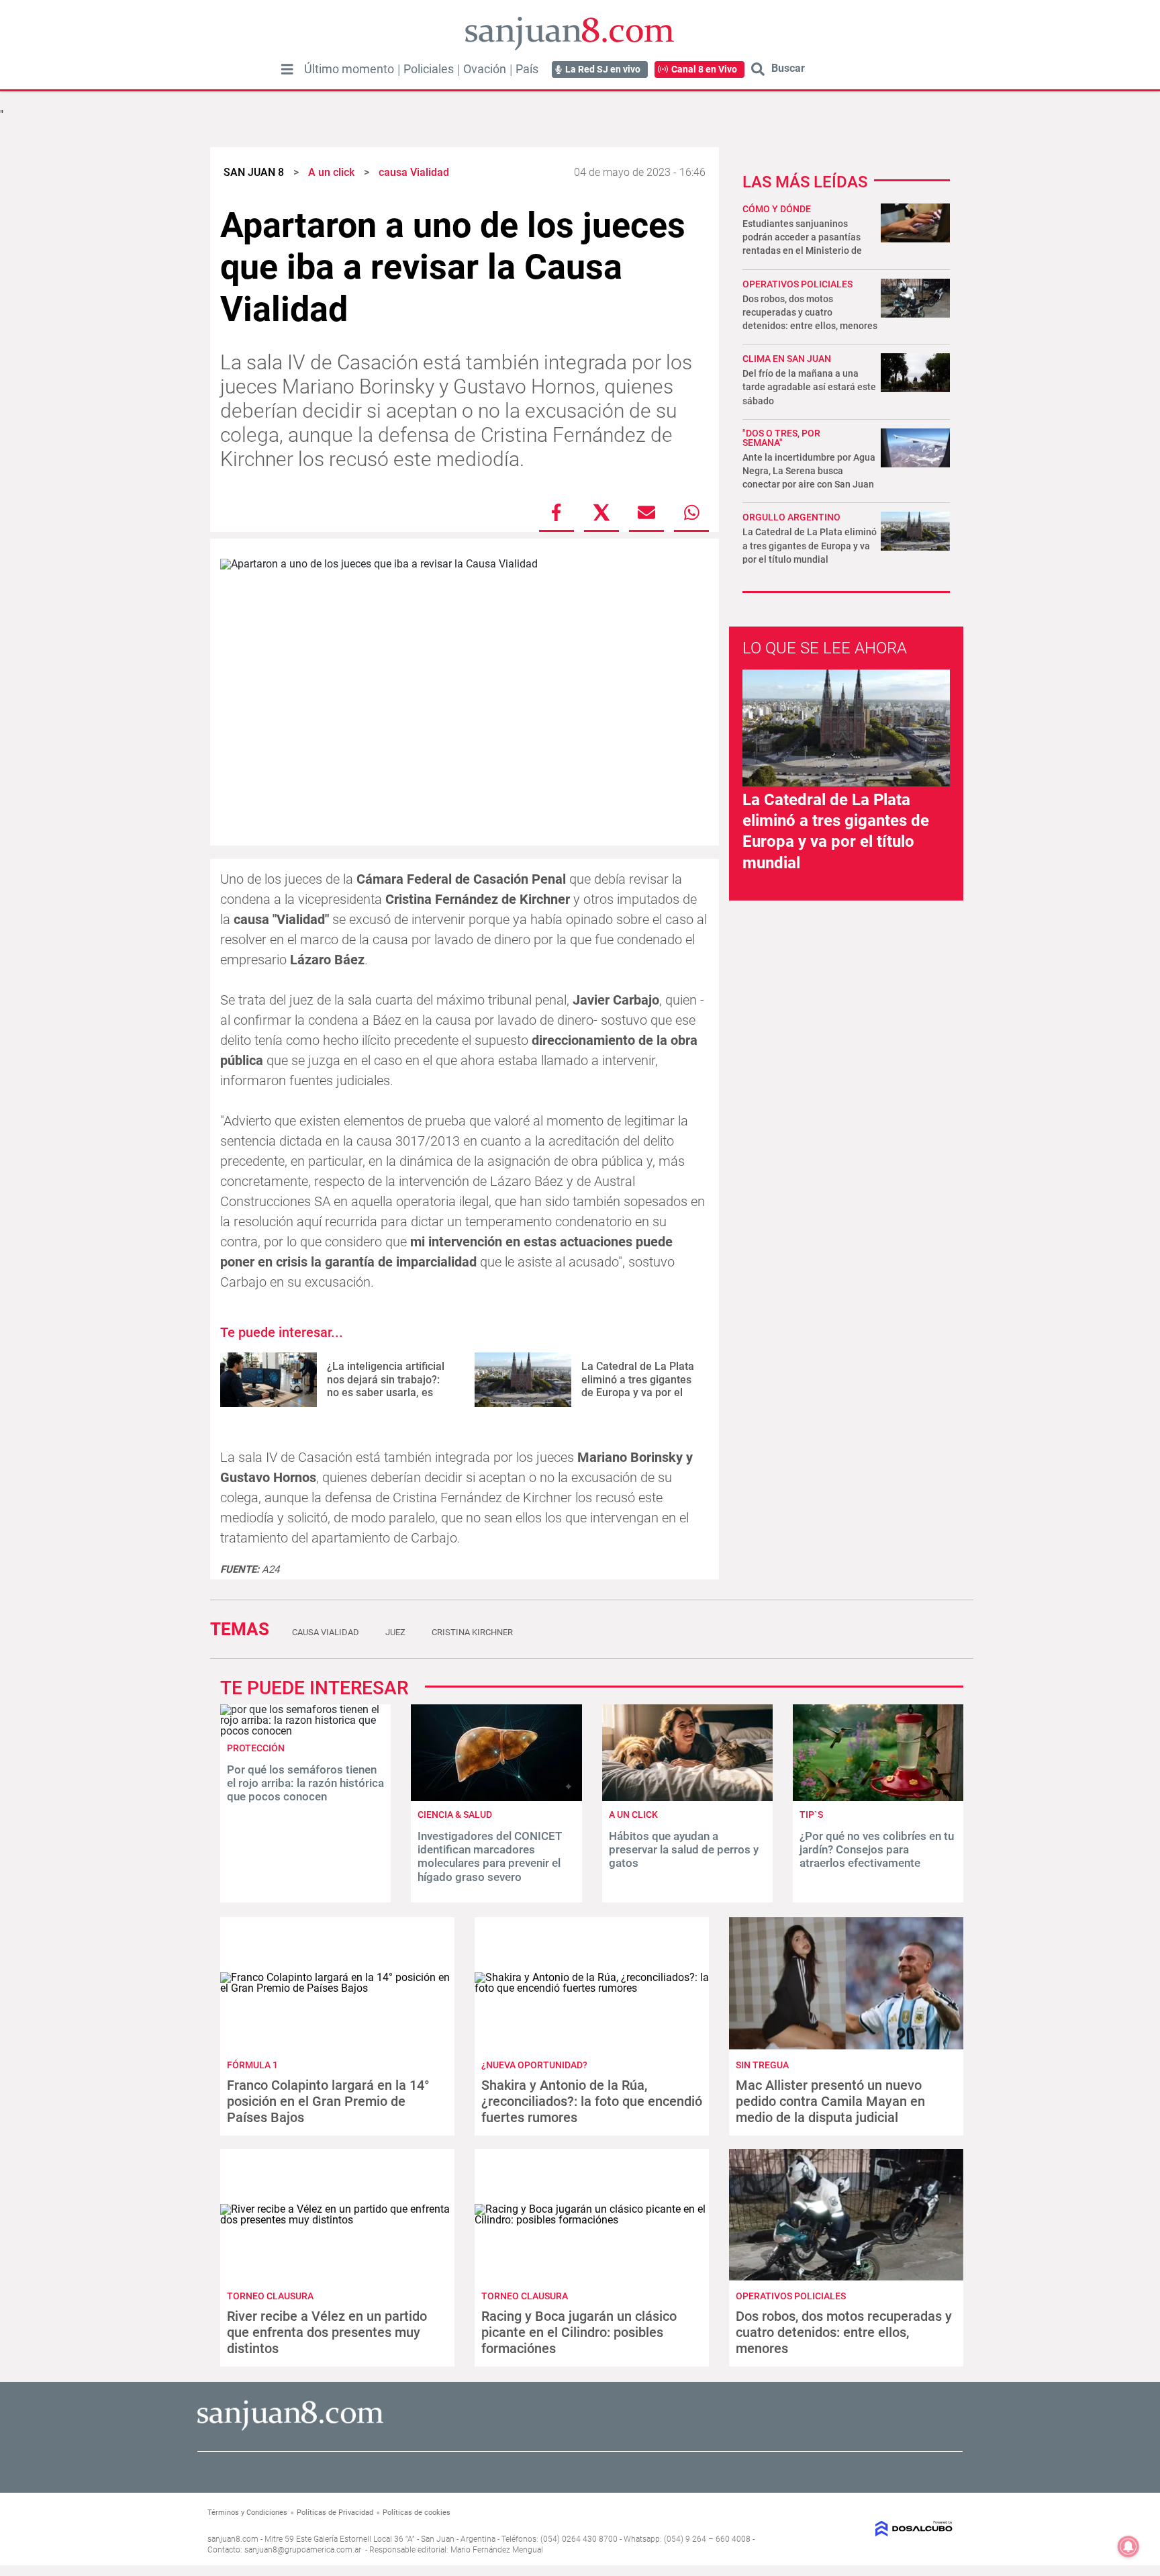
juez (395, 1632)
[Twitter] (601, 512)
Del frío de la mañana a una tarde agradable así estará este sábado (809, 387)
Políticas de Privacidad (335, 2513)
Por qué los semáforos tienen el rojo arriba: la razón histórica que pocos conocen (305, 1783)
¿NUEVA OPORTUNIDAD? (534, 2065)
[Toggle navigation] (287, 69)
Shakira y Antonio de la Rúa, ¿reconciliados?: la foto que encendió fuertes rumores (592, 2101)
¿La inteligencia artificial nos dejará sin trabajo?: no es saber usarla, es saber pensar (386, 1386)
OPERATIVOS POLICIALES (797, 284)
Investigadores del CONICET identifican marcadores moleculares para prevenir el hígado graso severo (490, 1856)
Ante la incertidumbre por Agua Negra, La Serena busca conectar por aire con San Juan (809, 471)
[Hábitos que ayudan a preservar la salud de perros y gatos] (687, 1797)
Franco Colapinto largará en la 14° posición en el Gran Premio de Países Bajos (328, 2101)
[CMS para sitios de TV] (867, 2529)
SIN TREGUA (762, 2065)
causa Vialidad (326, 1632)
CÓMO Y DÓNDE (777, 209)
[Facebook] (557, 512)
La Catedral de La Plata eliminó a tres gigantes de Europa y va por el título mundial (638, 1386)
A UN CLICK (633, 1814)
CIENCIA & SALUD (455, 1814)
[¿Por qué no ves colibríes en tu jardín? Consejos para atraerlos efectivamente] (878, 1797)
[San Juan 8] (290, 2429)
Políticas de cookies (417, 2513)
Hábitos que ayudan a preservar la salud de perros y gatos (684, 1850)
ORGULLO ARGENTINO (791, 517)
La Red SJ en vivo (603, 69)
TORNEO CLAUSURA (270, 2296)
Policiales (429, 69)
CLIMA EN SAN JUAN (787, 359)
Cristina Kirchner (472, 1632)
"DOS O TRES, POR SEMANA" (781, 438)
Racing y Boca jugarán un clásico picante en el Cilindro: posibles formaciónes (579, 2332)
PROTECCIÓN (256, 1748)
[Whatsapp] (691, 512)
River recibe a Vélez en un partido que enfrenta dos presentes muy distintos (327, 2332)
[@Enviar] (646, 512)
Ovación (485, 69)
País (527, 69)
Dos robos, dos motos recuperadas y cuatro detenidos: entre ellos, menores (810, 312)
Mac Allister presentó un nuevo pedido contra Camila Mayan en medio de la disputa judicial (830, 2101)
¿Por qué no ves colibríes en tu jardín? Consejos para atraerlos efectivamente (877, 1850)
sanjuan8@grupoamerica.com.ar (303, 2550)
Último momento (349, 69)
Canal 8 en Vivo (704, 69)
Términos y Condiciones (247, 2513)
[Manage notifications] (1128, 2546)
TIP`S (811, 1814)
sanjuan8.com (233, 2539)
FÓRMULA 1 (252, 2065)
